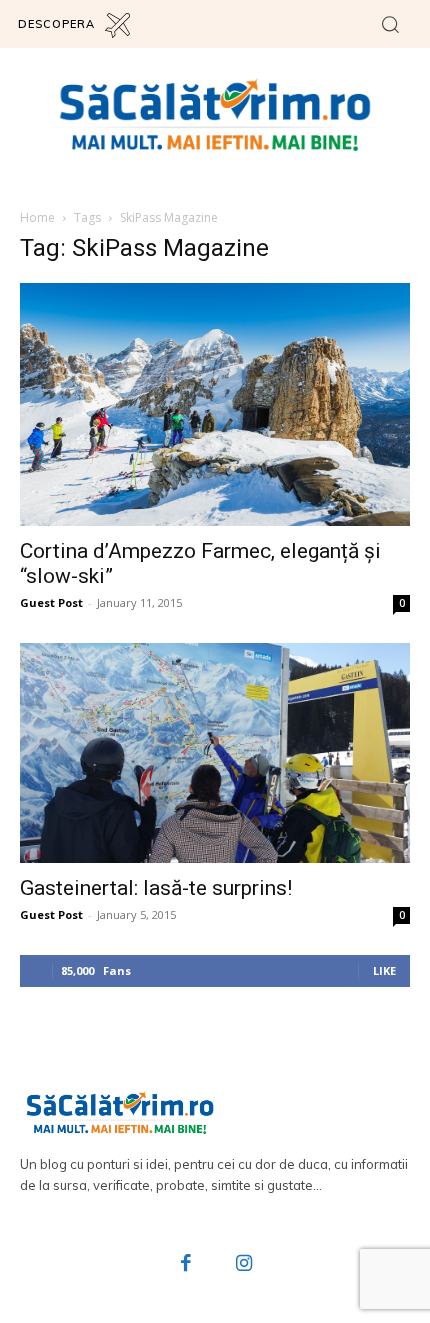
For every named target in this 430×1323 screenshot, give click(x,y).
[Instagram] (244, 1265)
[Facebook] (187, 1265)
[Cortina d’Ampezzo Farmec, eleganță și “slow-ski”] (215, 405)
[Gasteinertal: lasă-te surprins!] (215, 752)
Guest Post (51, 602)
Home (37, 217)
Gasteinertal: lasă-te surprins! (156, 888)
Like (384, 970)
